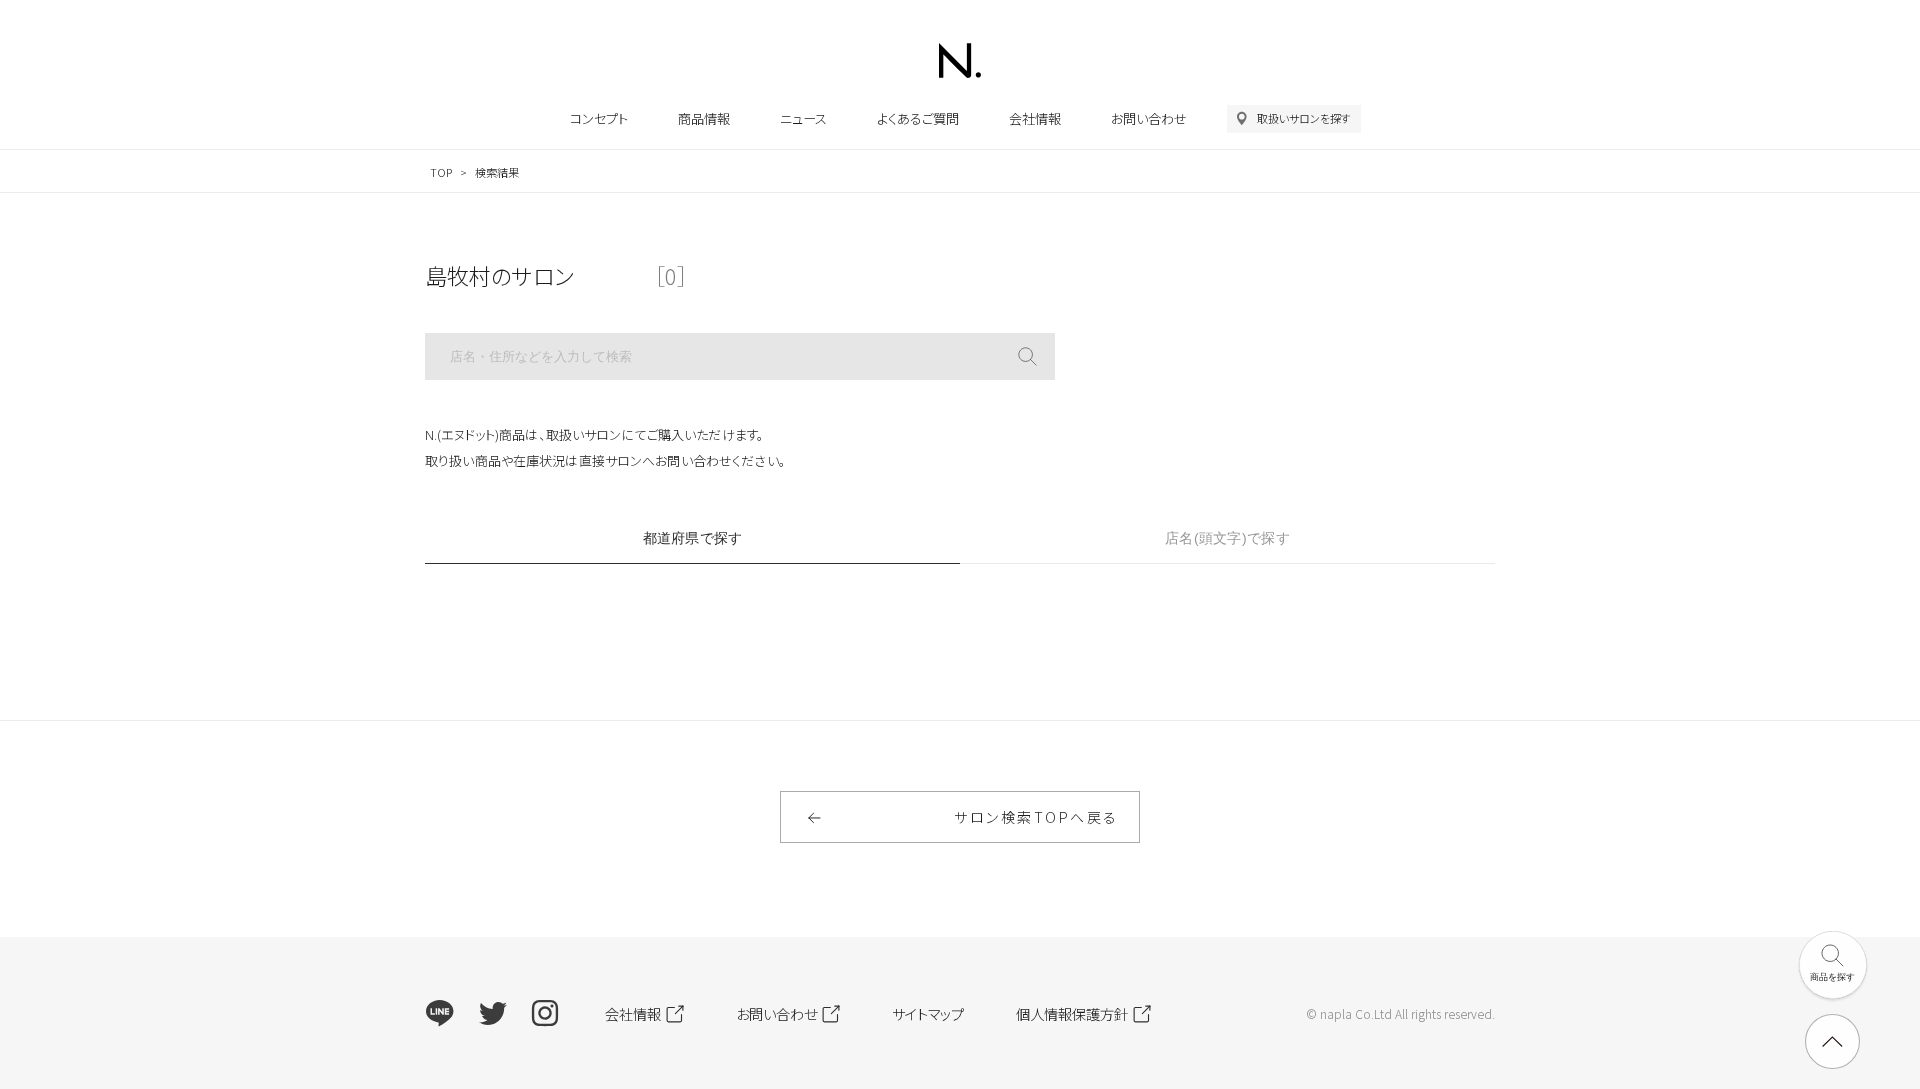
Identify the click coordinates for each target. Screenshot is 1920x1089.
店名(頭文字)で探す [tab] (1227, 538)
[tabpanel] (960, 607)
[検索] (1027, 356)
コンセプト (599, 118)
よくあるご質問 (918, 118)
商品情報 (704, 118)
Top (441, 172)
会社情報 (1035, 118)
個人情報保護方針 (1072, 1013)
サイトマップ (928, 1013)
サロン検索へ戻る (1036, 817)
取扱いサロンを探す (1304, 118)
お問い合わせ (1149, 118)
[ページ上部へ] (1832, 1041)
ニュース (803, 118)
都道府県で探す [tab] (693, 538)
